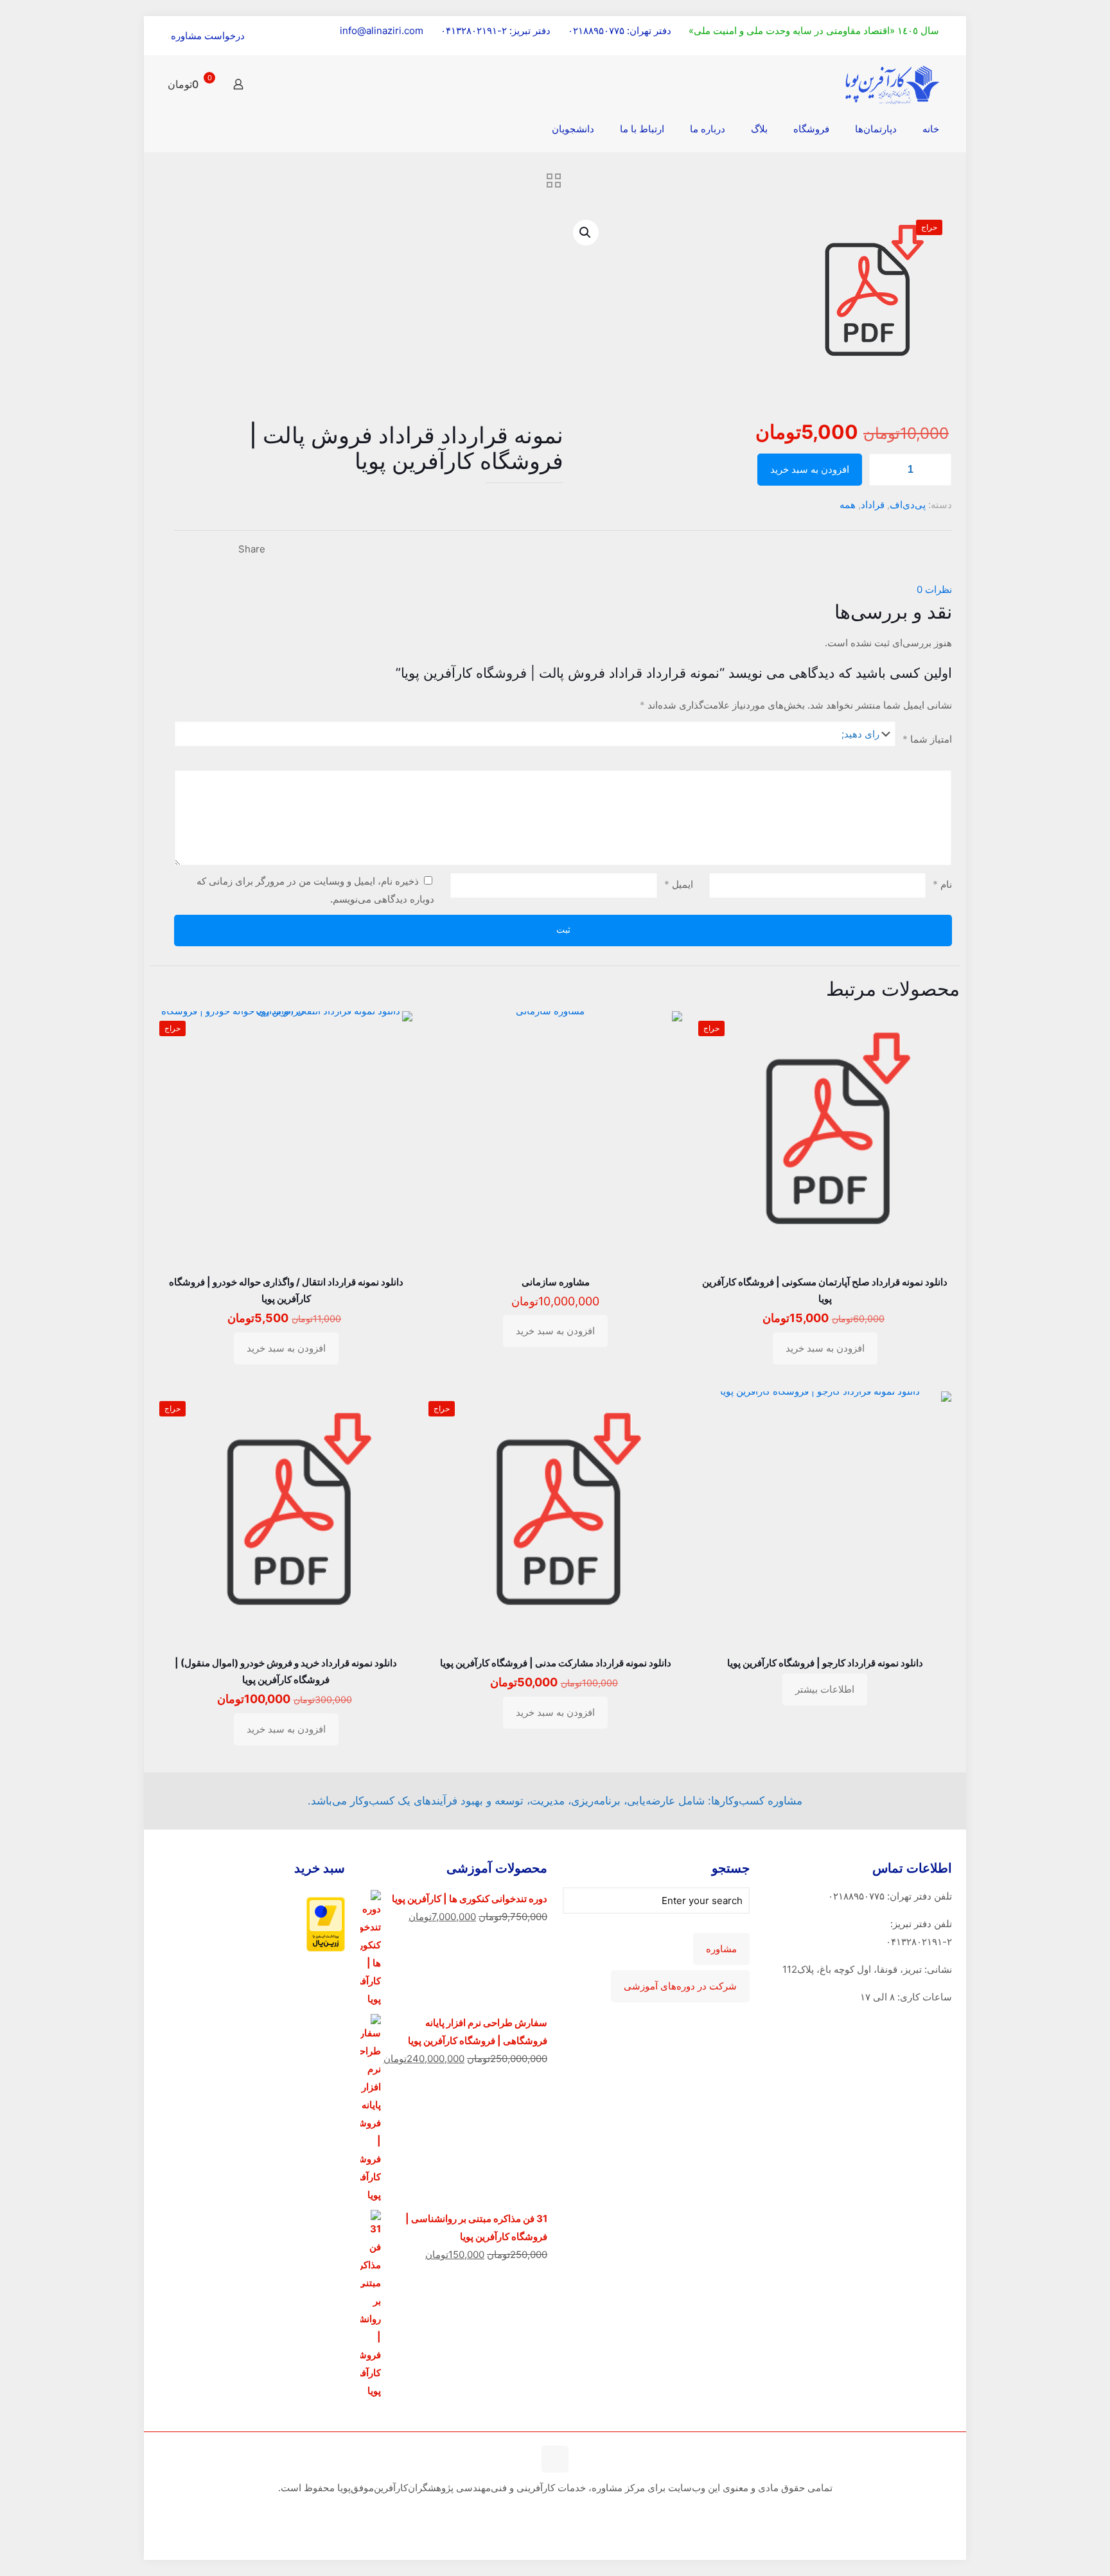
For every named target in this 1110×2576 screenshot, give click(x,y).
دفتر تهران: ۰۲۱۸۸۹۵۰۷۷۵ (620, 31)
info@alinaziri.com (382, 31)
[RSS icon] (553, 2512)
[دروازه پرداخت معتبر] (326, 1948)
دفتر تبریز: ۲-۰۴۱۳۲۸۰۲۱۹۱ (496, 31)
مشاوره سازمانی (556, 1282)
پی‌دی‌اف (908, 505)
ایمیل (679, 884)
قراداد (873, 505)
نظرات (934, 589)
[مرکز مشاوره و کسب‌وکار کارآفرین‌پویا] (892, 84)
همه (848, 505)
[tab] (563, 590)
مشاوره (721, 1949)
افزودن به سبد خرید (810, 470)
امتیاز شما (927, 739)
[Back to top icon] (555, 2459)
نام (942, 884)
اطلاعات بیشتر (825, 1689)
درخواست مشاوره (208, 36)
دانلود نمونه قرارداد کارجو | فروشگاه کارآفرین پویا (825, 1663)
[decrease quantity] (883, 470)
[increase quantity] (938, 470)
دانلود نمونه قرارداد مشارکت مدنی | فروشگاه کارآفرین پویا (556, 1663)
